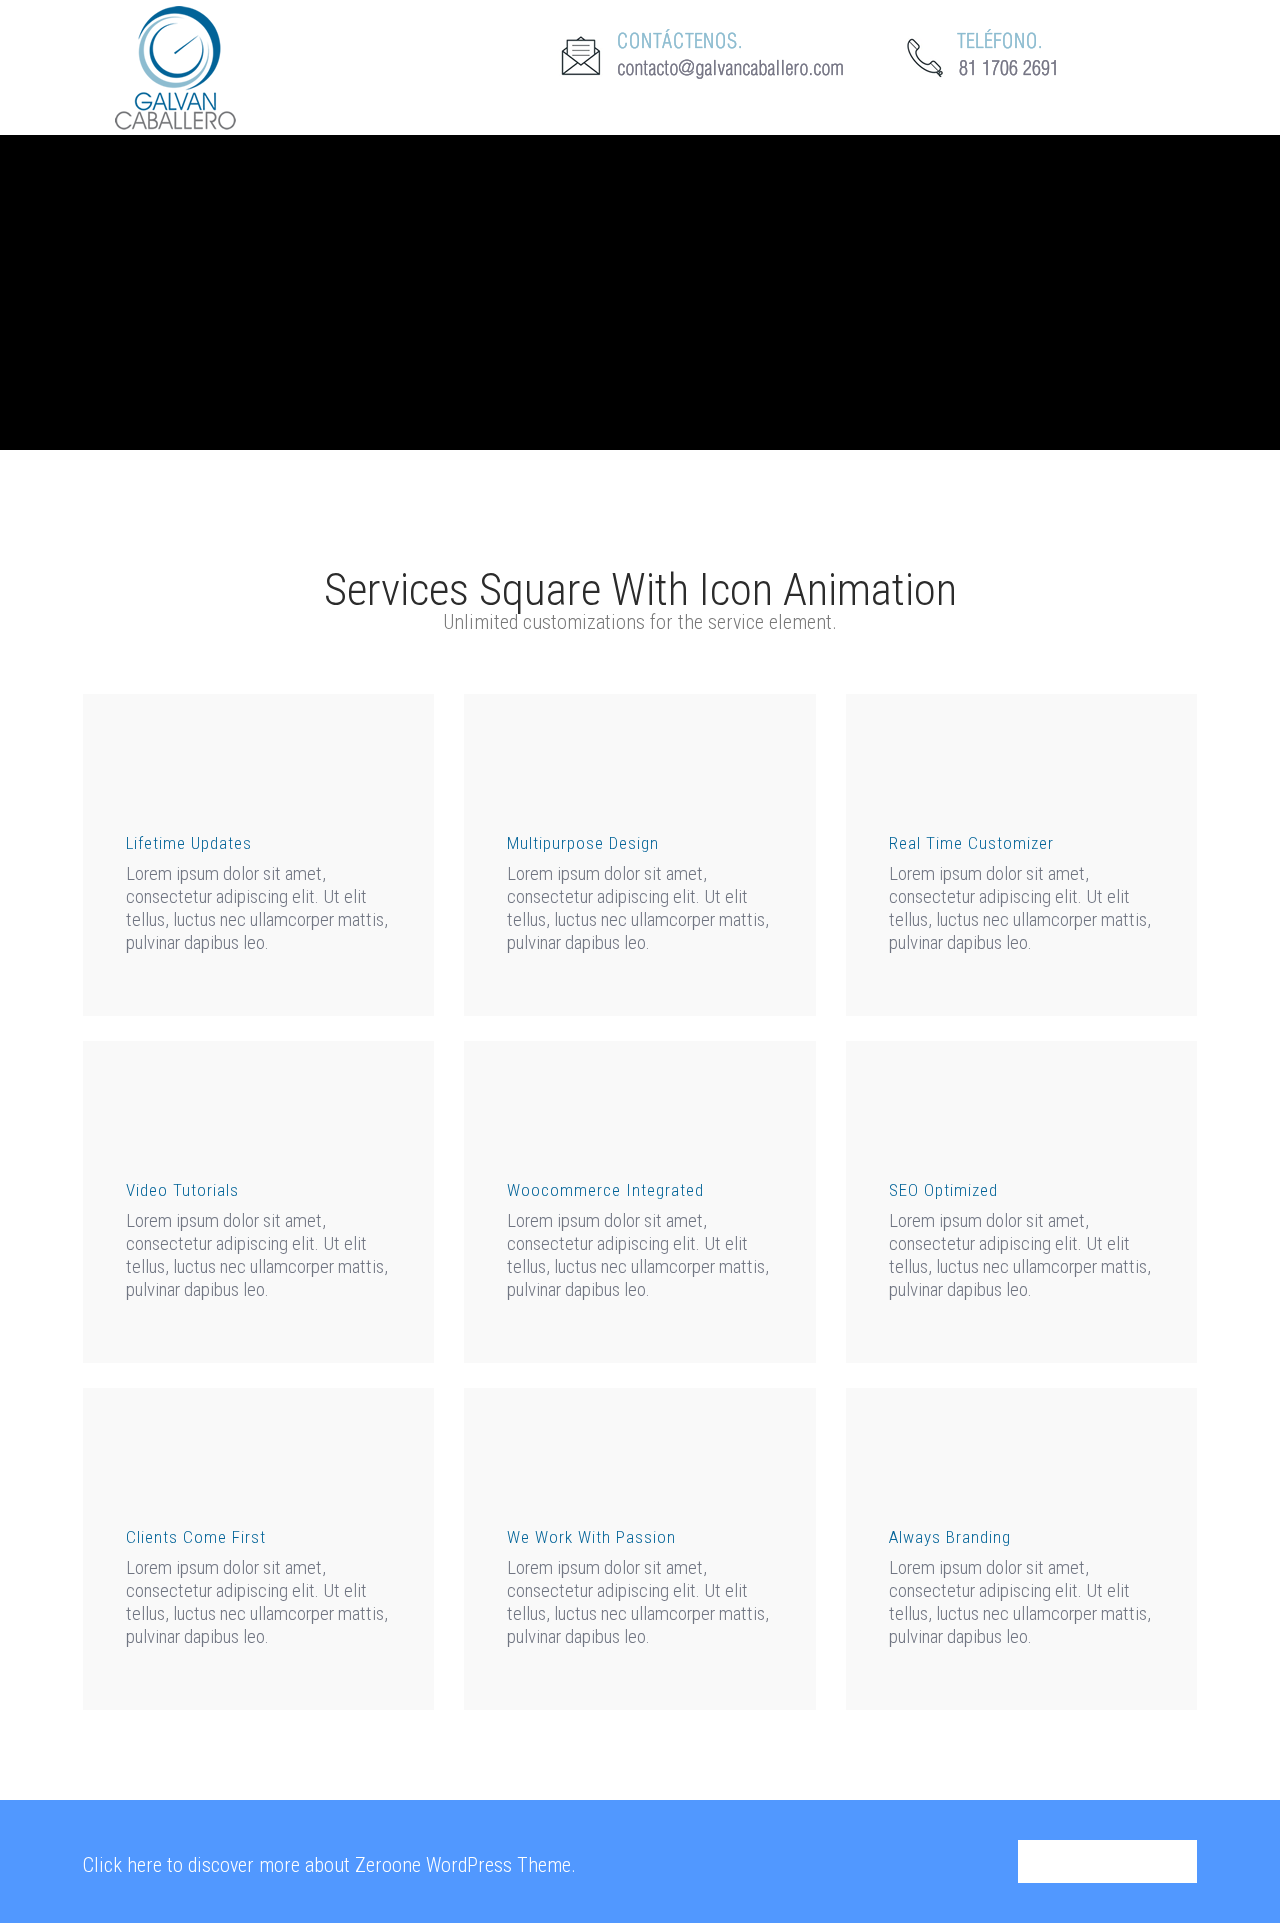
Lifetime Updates (189, 843)
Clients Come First (196, 1537)
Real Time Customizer (971, 843)
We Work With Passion (591, 1537)
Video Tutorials (182, 1190)
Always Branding (950, 1537)
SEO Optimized (943, 1190)
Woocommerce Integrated (605, 1190)
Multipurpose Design (583, 843)
